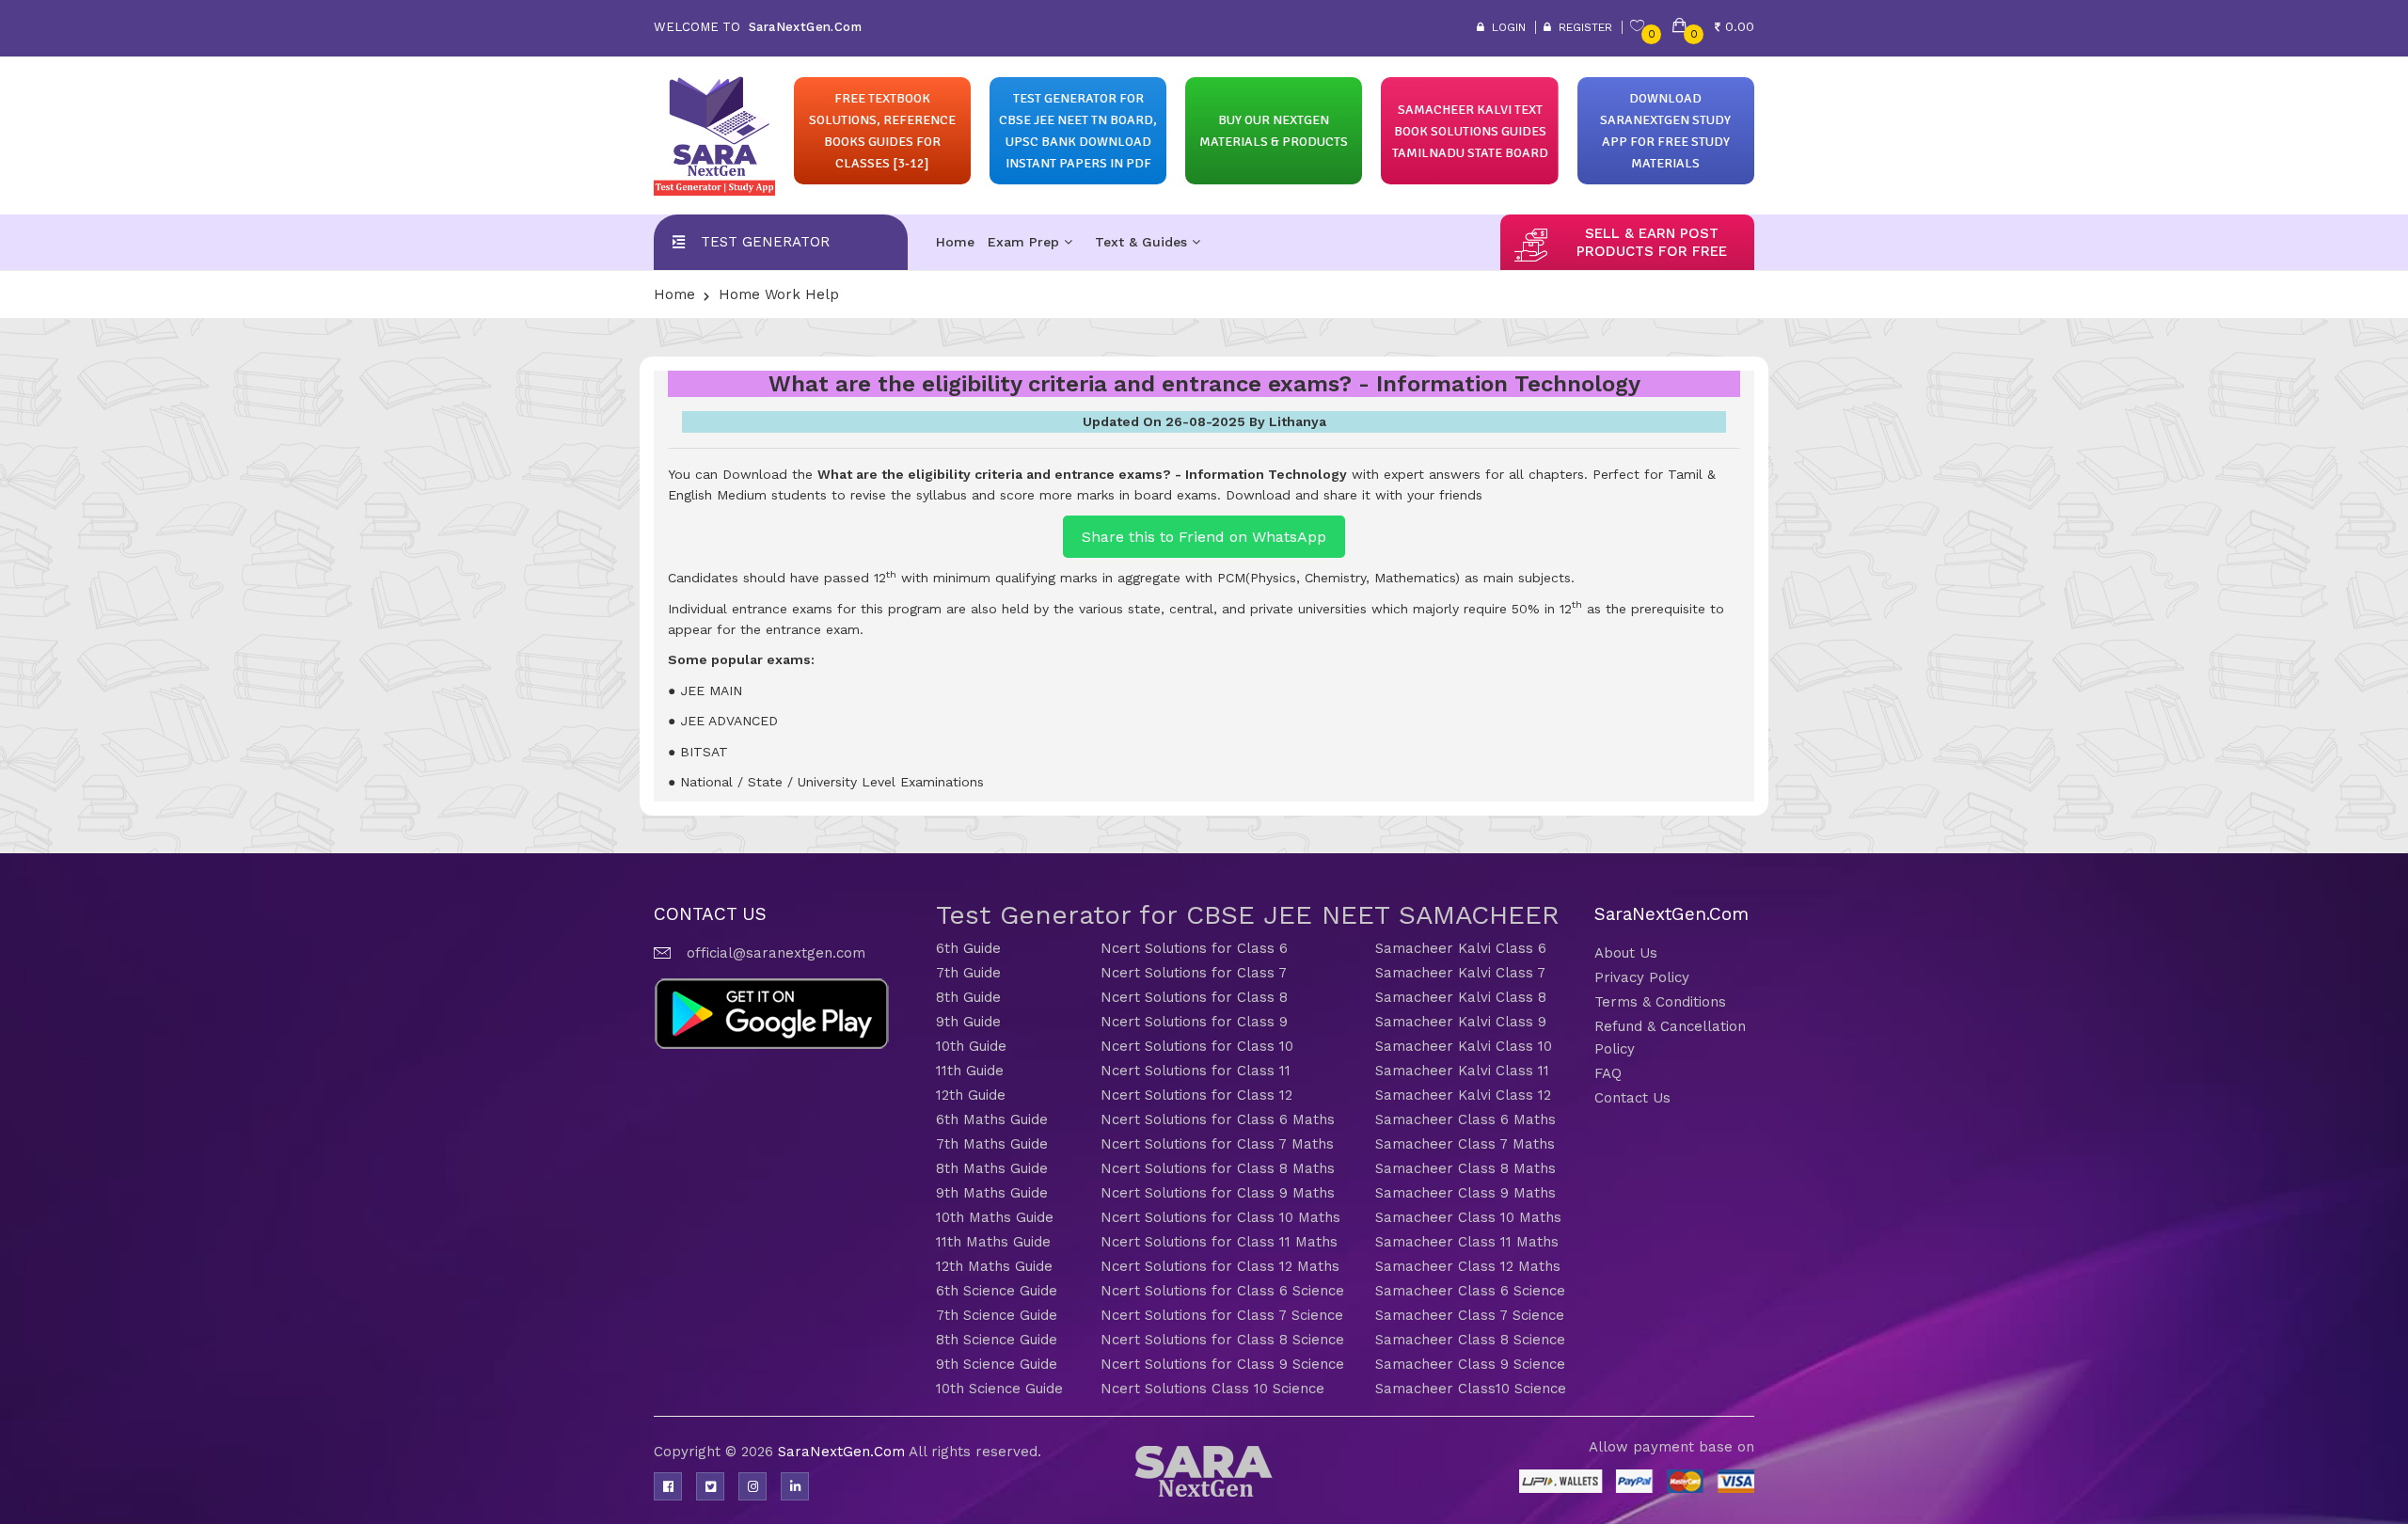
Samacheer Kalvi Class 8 (1461, 997)
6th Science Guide (997, 1291)
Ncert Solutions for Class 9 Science (1222, 1364)
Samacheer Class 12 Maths (1468, 1266)
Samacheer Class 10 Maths (1468, 1217)
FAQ (1608, 1073)
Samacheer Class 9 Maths (1465, 1193)
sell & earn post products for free (1652, 242)
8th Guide (968, 997)
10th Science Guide (999, 1389)
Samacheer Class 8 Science (1470, 1340)
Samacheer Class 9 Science (1470, 1364)
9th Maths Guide (992, 1193)
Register (1582, 27)
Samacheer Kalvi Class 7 (1460, 973)
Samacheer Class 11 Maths (1467, 1242)
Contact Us (1632, 1098)
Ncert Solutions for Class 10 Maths (1220, 1217)
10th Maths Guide (995, 1217)
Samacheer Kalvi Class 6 (1461, 948)
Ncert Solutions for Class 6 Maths (1218, 1119)
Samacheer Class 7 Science (1470, 1315)
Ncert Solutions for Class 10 (1197, 1046)
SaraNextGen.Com (843, 1452)
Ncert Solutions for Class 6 (1194, 948)
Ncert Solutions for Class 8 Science (1222, 1340)
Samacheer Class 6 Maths (1465, 1119)
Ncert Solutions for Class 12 (1196, 1095)
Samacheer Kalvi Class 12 (1463, 1095)
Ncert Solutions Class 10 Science (1212, 1389)
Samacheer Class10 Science (1471, 1389)
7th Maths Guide (992, 1144)
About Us (1626, 953)
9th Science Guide (997, 1364)
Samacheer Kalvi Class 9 (1461, 1022)
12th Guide (971, 1095)
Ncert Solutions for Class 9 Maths (1218, 1193)
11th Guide (970, 1071)
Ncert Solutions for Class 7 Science (1222, 1315)
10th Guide (971, 1046)
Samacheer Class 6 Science (1470, 1291)
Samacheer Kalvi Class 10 (1464, 1046)
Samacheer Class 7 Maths (1465, 1144)
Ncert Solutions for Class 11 (1196, 1071)
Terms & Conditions (1660, 1002)
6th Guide (968, 948)
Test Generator (765, 242)
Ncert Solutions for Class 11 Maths (1219, 1242)
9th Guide (968, 1022)
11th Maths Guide (993, 1242)
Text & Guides (1143, 242)
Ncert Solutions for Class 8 (1194, 997)
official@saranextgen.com (776, 953)
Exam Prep (1026, 242)
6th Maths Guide (992, 1119)
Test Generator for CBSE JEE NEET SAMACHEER (1248, 915)
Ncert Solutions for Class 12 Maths (1220, 1266)
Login (1505, 27)
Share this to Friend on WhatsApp (1204, 537)
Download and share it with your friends (1354, 495)
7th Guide (968, 973)
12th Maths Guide (994, 1266)
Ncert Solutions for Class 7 (1194, 973)
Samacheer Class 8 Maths (1465, 1168)
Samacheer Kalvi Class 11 (1462, 1071)
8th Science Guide (997, 1340)
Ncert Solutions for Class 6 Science (1222, 1291)
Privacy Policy (1642, 977)
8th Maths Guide (992, 1168)
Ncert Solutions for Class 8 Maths (1218, 1168)
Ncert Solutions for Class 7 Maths (1217, 1144)
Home (955, 242)
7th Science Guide (997, 1315)
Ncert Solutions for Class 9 (1194, 1022)
